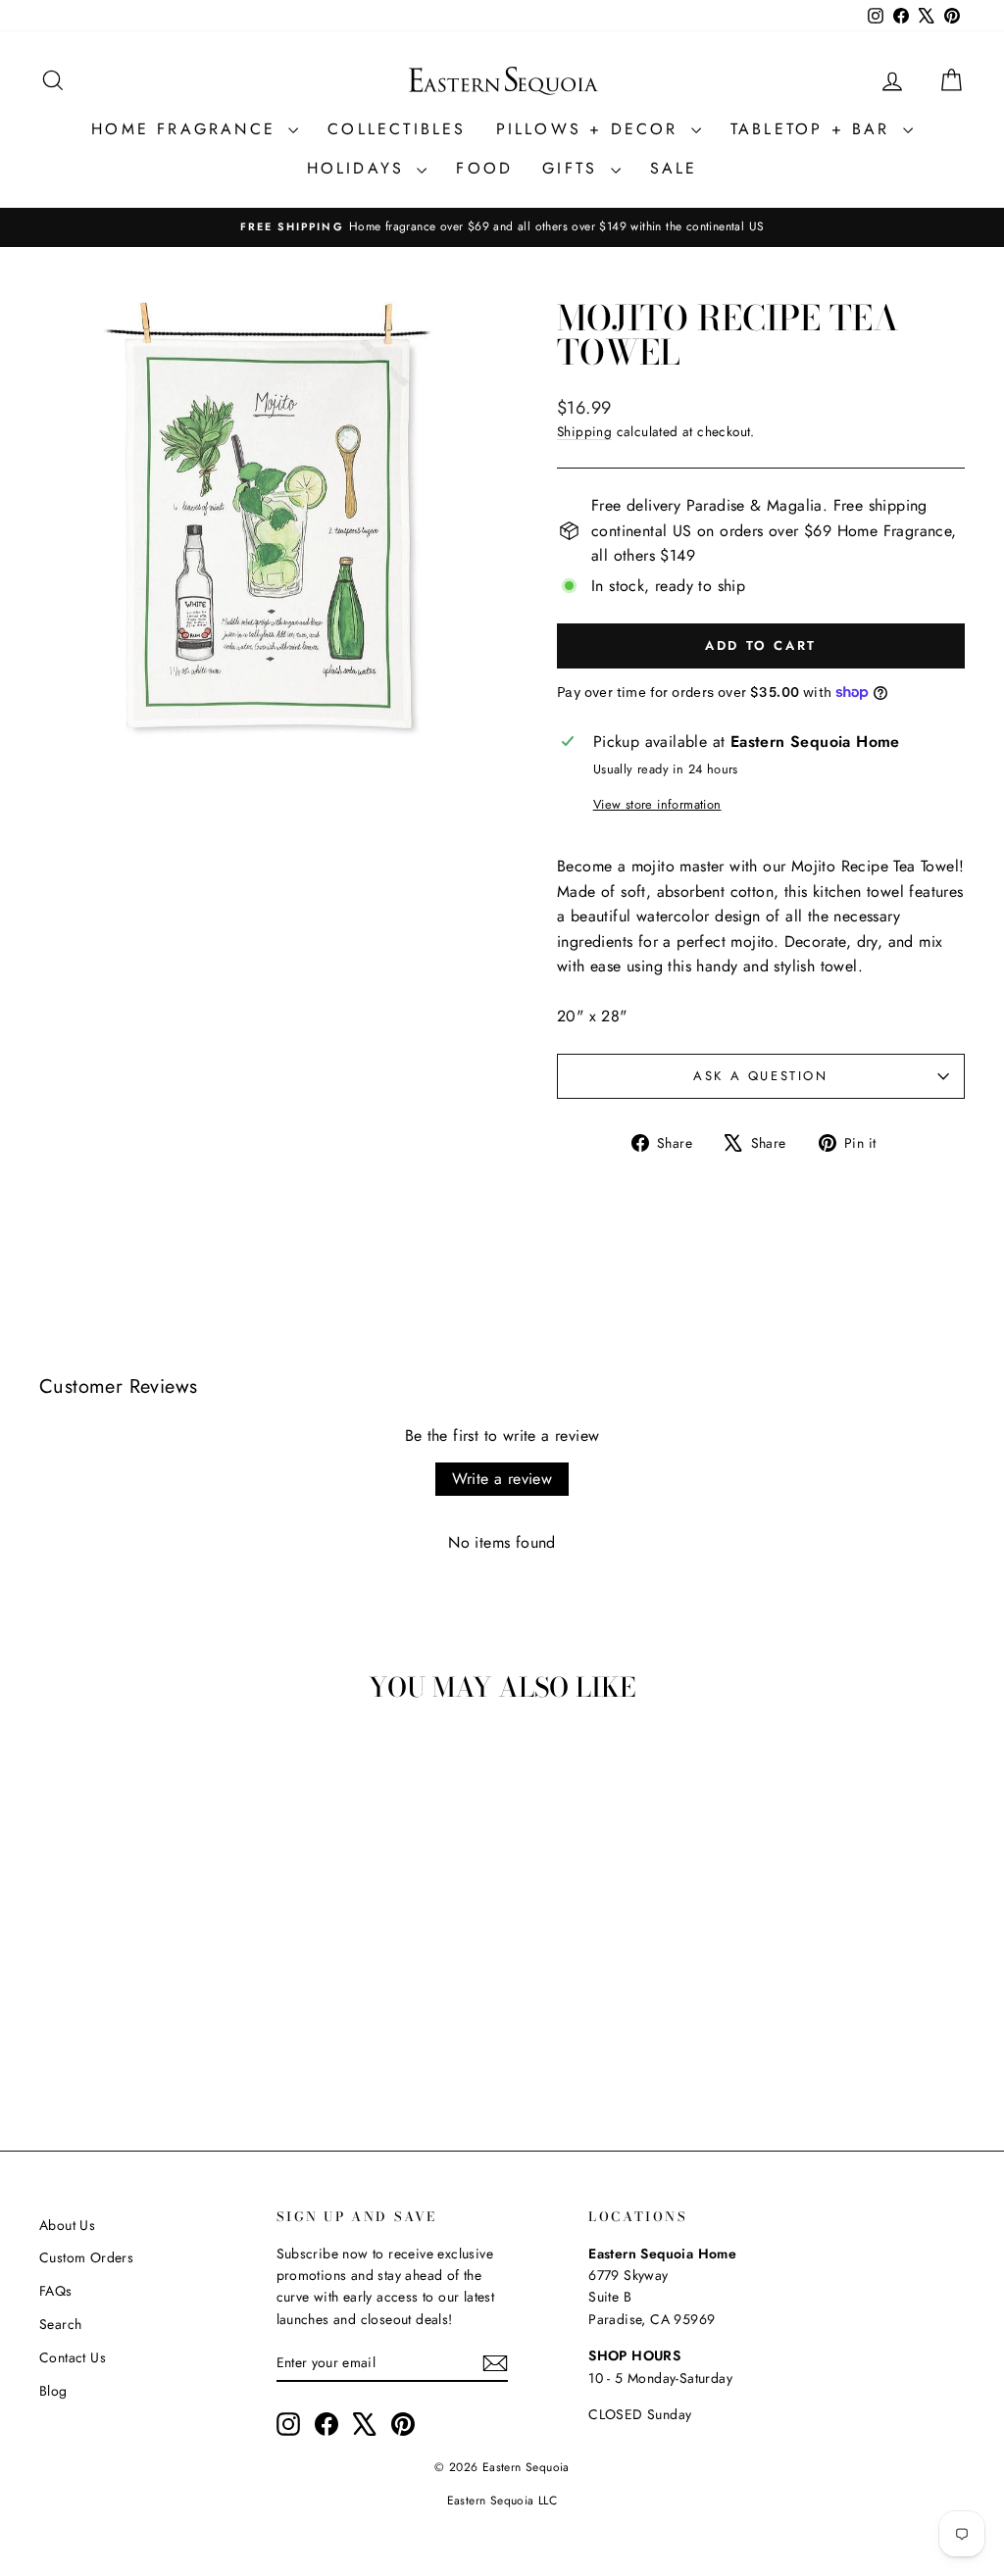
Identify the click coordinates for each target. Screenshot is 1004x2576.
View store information (657, 804)
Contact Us (73, 2357)
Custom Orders (86, 2257)
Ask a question (760, 1076)
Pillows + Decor (591, 129)
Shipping (584, 431)
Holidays (360, 168)
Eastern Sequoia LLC (502, 2501)
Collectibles (397, 129)
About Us (67, 2225)
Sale (674, 168)
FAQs (56, 2291)
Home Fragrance (187, 129)
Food (484, 168)
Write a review (502, 1479)
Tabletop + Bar (814, 129)
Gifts (574, 168)
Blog (53, 2391)
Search (60, 2324)
